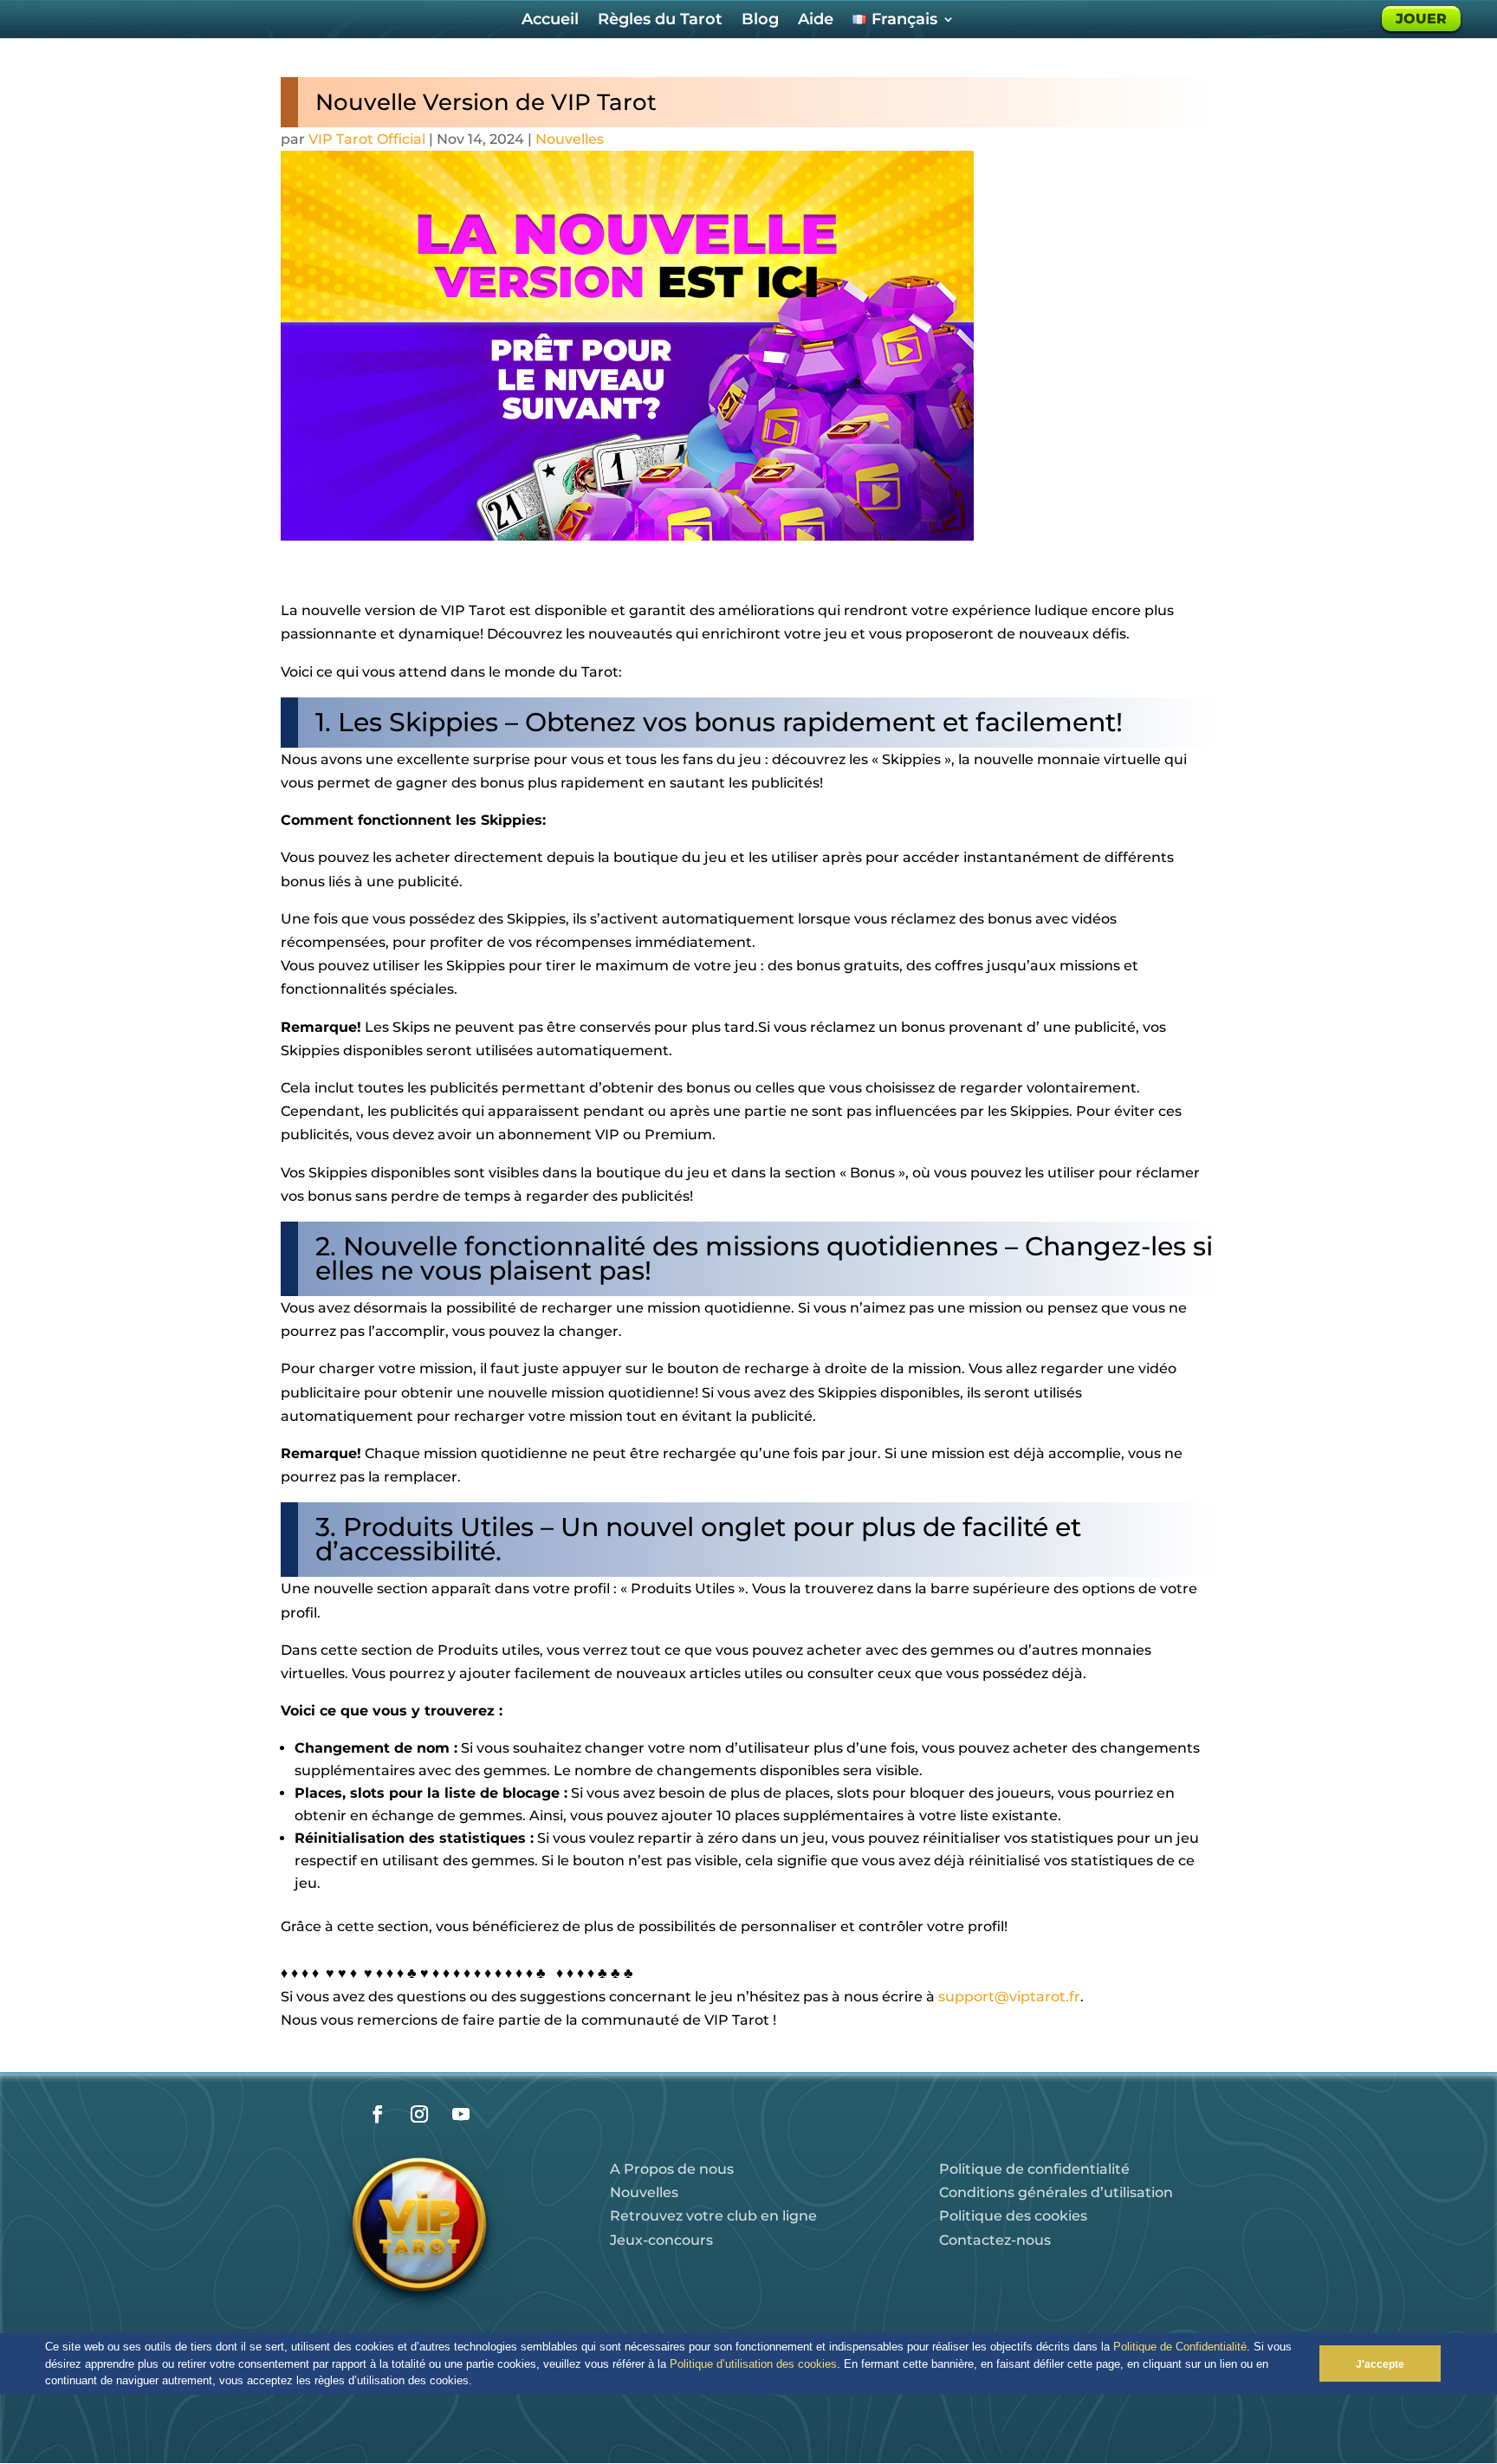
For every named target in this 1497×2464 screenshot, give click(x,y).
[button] (478, 2382)
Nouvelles (570, 139)
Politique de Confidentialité (1180, 2347)
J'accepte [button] (1380, 2364)
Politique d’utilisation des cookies (753, 2364)
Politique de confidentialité (1034, 2169)
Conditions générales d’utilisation (1056, 2192)
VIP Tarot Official (367, 139)
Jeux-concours (661, 2240)
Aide (816, 21)
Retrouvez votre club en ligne (713, 2216)
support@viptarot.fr (1009, 1997)
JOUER (1421, 19)
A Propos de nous (672, 2169)
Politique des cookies (1013, 2216)
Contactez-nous (995, 2240)
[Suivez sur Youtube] (461, 2114)
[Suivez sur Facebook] (378, 2114)
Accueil (550, 21)
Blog (760, 21)
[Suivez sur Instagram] (419, 2114)
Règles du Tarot (660, 21)
